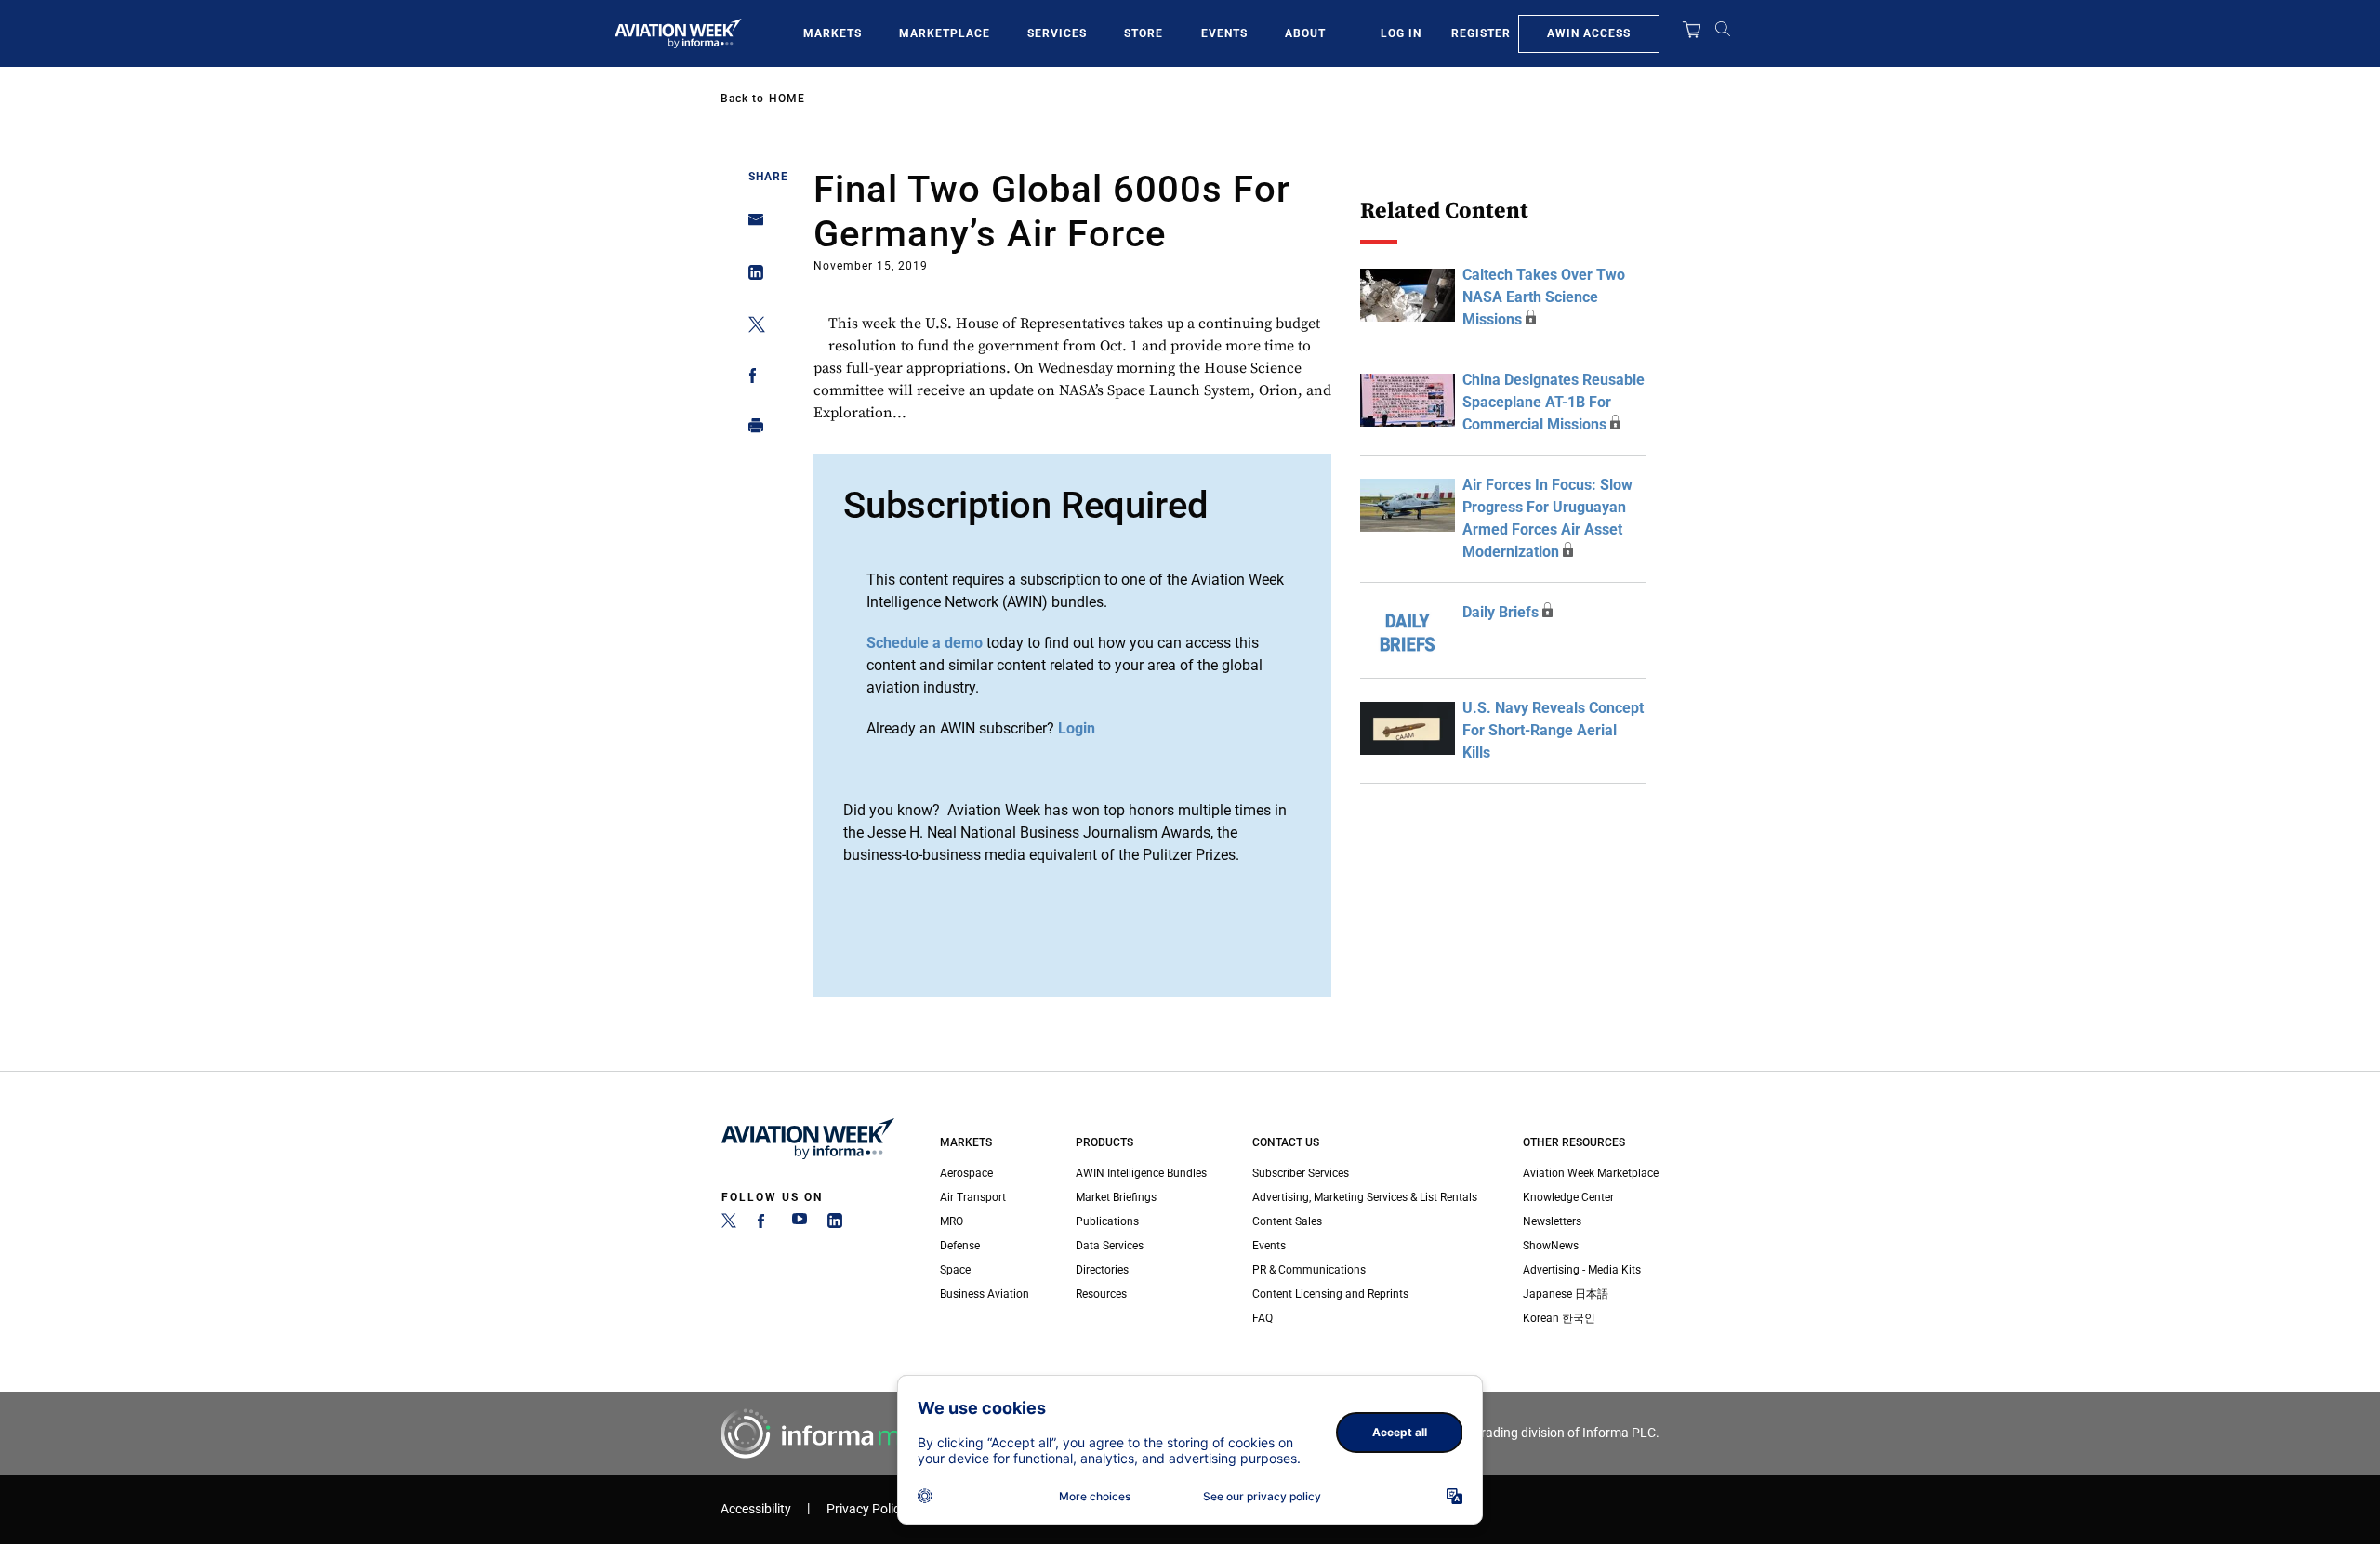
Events (1224, 33)
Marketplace (945, 33)
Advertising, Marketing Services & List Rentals (1365, 1197)
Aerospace (966, 1173)
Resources (1101, 1294)
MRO (952, 1221)
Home (787, 99)
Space (955, 1270)
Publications (1107, 1221)
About (1305, 33)
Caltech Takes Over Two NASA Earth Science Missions (1544, 297)
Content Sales (1287, 1221)
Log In (1401, 33)
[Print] (751, 430)
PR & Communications (1309, 1270)
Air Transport (973, 1197)
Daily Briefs (1501, 612)
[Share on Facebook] (751, 379)
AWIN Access (1589, 33)
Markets (833, 33)
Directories (1102, 1270)
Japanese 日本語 (1566, 1294)
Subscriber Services (1301, 1173)
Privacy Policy (866, 1509)
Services (1057, 33)
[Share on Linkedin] (751, 277)
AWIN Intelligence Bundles (1141, 1173)
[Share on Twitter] (751, 328)
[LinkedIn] (835, 1224)
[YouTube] (800, 1224)
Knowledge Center (1568, 1197)
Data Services (1110, 1246)
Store (1144, 33)
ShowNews (1551, 1246)
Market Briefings (1116, 1197)
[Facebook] (764, 1224)
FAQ (1263, 1318)
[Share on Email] (751, 225)
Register (1481, 33)
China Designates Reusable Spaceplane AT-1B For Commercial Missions (1554, 402)
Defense (960, 1246)
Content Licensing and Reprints (1330, 1294)
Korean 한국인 (1559, 1318)
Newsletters (1552, 1221)
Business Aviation (985, 1294)
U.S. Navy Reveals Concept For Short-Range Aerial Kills (1553, 730)
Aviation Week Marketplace (1591, 1173)
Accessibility (756, 1509)
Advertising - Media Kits (1582, 1270)
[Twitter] (729, 1224)
